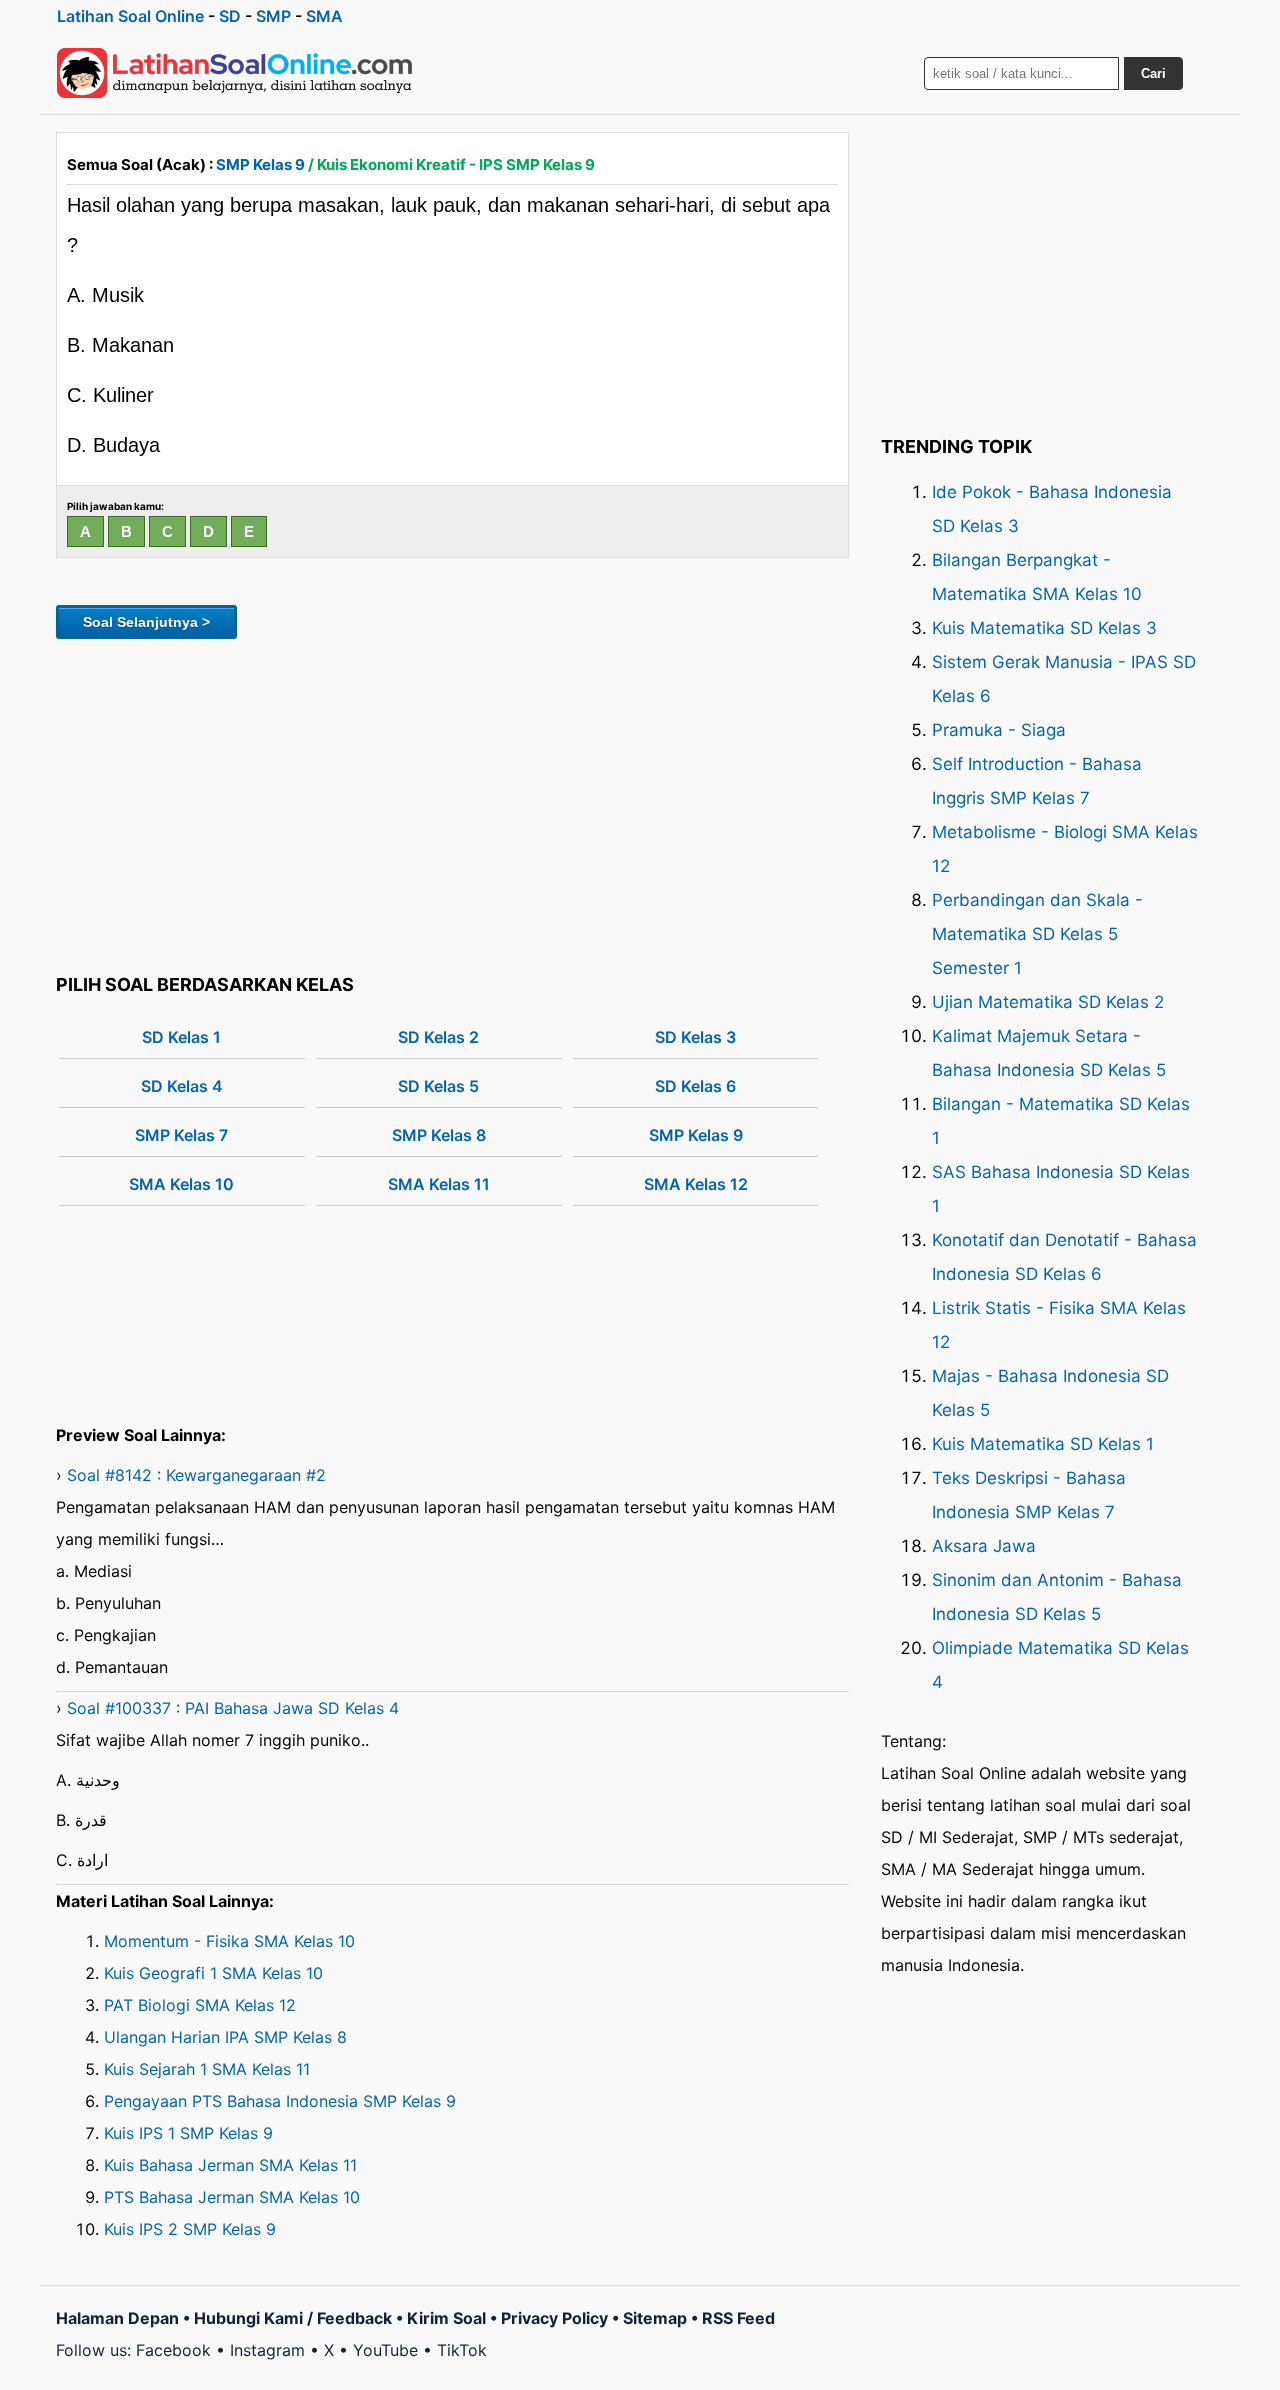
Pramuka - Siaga (999, 730)
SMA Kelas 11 (439, 1184)
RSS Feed (738, 2318)
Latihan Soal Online (130, 16)
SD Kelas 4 (182, 1086)
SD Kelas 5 (438, 1086)
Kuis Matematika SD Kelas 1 (1043, 1444)
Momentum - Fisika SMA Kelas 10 (229, 1941)
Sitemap (655, 2318)
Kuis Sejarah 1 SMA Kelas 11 (207, 2069)
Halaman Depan (117, 2318)
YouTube (385, 2350)
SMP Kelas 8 (439, 1135)
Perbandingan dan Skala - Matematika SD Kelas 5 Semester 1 (1037, 934)
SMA (324, 16)
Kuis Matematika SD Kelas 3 (1044, 628)
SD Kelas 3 (695, 1037)
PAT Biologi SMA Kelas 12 (200, 2005)
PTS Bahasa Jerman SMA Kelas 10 (232, 2197)
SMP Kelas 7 (181, 1135)
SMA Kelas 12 (696, 1184)
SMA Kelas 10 (181, 1184)
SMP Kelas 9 (260, 164)
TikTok (462, 2350)
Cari (1153, 73)
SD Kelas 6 (695, 1086)
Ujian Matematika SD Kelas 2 (1048, 1002)
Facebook (173, 2350)
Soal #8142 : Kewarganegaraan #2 (196, 1475)
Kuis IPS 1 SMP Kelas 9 (188, 2133)
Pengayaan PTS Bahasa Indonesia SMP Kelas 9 (280, 2101)
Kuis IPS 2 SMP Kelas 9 (190, 2229)
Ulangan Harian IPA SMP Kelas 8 (225, 2037)
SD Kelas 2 (438, 1037)
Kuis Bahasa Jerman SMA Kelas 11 (230, 2165)
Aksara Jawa (984, 1546)
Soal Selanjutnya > (146, 622)
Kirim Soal (446, 2318)
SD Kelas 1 (181, 1037)
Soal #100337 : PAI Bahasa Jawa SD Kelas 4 (233, 1708)
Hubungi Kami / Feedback (293, 2318)
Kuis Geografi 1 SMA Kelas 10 (213, 1973)
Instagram (267, 2350)
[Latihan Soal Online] (235, 73)
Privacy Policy (554, 2318)
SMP (273, 16)
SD (230, 16)
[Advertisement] (452, 803)
